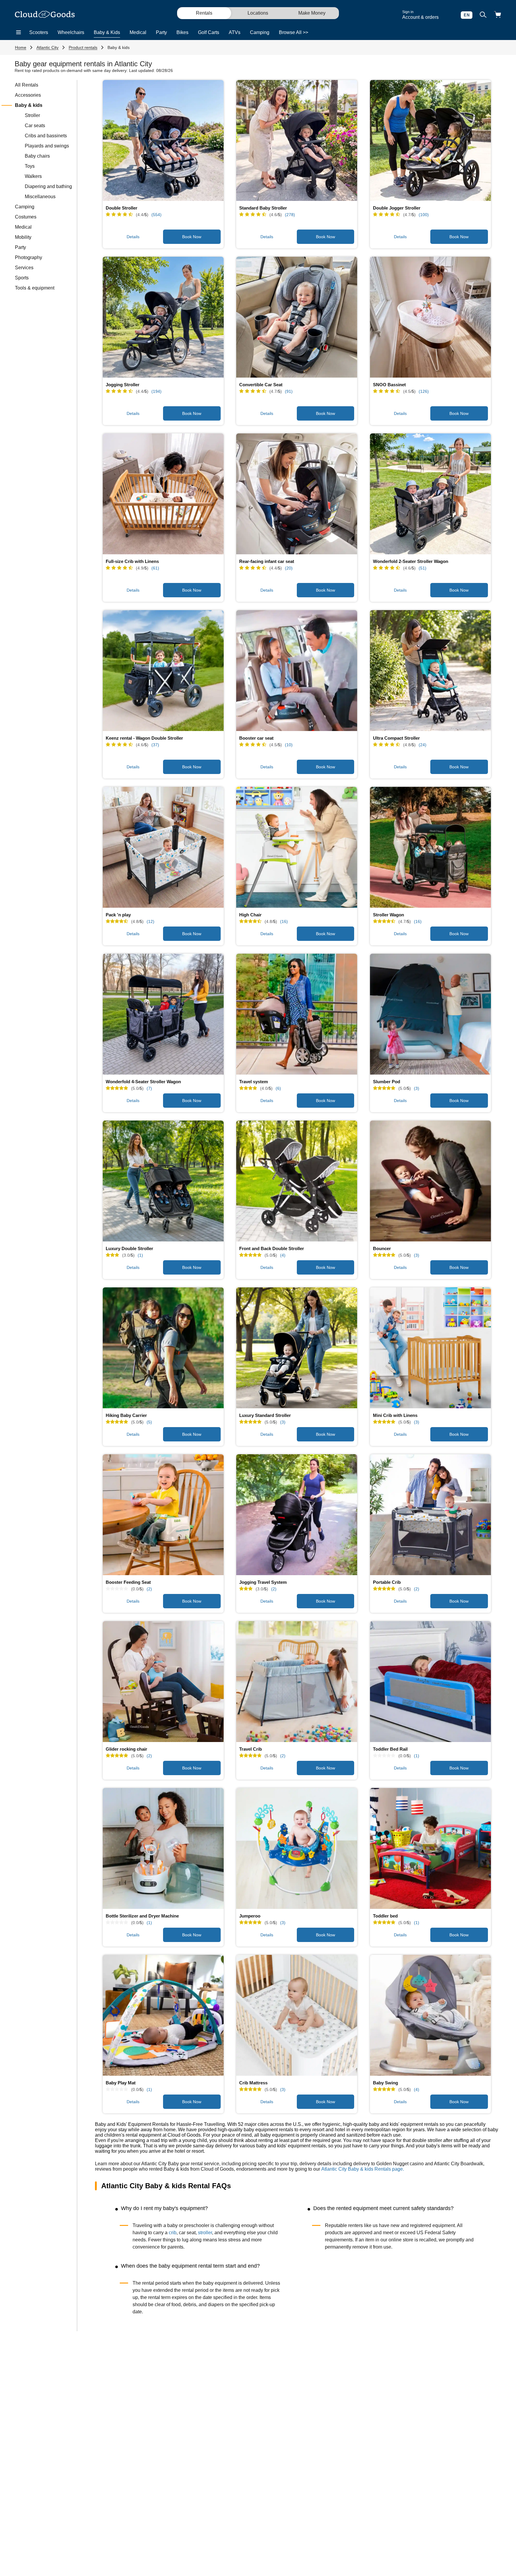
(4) (283, 1255)
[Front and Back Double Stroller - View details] (297, 1181)
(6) (278, 1088)
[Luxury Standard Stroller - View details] (297, 1348)
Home (21, 47)
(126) (424, 391)
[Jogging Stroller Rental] (163, 317)
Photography (29, 257)
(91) (289, 391)
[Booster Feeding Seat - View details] (163, 1515)
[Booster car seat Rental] (297, 671)
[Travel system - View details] (297, 1014)
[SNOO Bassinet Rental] (430, 317)
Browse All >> (294, 32)
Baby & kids (119, 47)
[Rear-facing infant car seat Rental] (297, 494)
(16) (284, 921)
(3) (417, 1088)
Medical (138, 32)
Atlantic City (47, 47)
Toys (30, 166)
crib (173, 2233)
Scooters (39, 32)
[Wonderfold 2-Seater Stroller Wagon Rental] (430, 494)
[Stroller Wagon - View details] (430, 847)
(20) (289, 568)
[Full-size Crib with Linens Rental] (163, 494)
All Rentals (27, 85)
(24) (423, 745)
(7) (149, 1088)
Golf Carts (209, 32)
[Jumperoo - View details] (297, 1848)
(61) (155, 568)
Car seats (35, 126)
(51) (423, 568)
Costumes (26, 217)
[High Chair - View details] (297, 847)
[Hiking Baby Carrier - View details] (163, 1348)
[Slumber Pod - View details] (430, 1014)
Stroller (32, 115)
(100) (424, 215)
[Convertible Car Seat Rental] (297, 317)
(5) (149, 1422)
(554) (156, 215)
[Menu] (19, 33)
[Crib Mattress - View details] (297, 2015)
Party (161, 32)
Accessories (28, 95)
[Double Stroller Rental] (163, 140)
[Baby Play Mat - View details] (163, 2015)
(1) (140, 1255)
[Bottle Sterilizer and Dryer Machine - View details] (163, 1848)
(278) (290, 215)
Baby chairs (37, 156)
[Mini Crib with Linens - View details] (430, 1348)
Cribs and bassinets (46, 136)
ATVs (235, 32)
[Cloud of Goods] (45, 15)
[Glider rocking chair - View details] (163, 1682)
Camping (260, 32)
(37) (155, 745)
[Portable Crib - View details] (430, 1515)
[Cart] (497, 15)
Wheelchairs (71, 32)
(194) (156, 391)
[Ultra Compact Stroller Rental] (430, 671)
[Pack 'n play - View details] (163, 847)
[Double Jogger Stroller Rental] (430, 140)
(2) (149, 1589)
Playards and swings (47, 146)
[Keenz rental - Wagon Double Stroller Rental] (163, 671)
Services (24, 268)
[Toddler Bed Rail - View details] (430, 1682)
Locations (258, 13)
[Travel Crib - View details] (297, 1682)
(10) (289, 745)
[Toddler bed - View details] (430, 1848)
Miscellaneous (40, 197)
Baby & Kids (107, 32)
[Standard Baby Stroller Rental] (297, 140)
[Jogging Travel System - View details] (297, 1515)
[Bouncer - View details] (430, 1181)
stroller (205, 2233)
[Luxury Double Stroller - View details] (163, 1181)
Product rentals (83, 47)
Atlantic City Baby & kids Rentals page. (363, 2169)
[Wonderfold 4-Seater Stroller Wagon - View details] (163, 1014)
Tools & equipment (35, 288)
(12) (150, 921)
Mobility (23, 237)
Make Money (312, 13)
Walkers (33, 176)
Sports (22, 278)
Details (133, 237)
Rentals (204, 13)
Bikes (182, 32)
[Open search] (483, 15)
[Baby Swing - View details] (430, 2015)
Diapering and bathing (48, 186)
